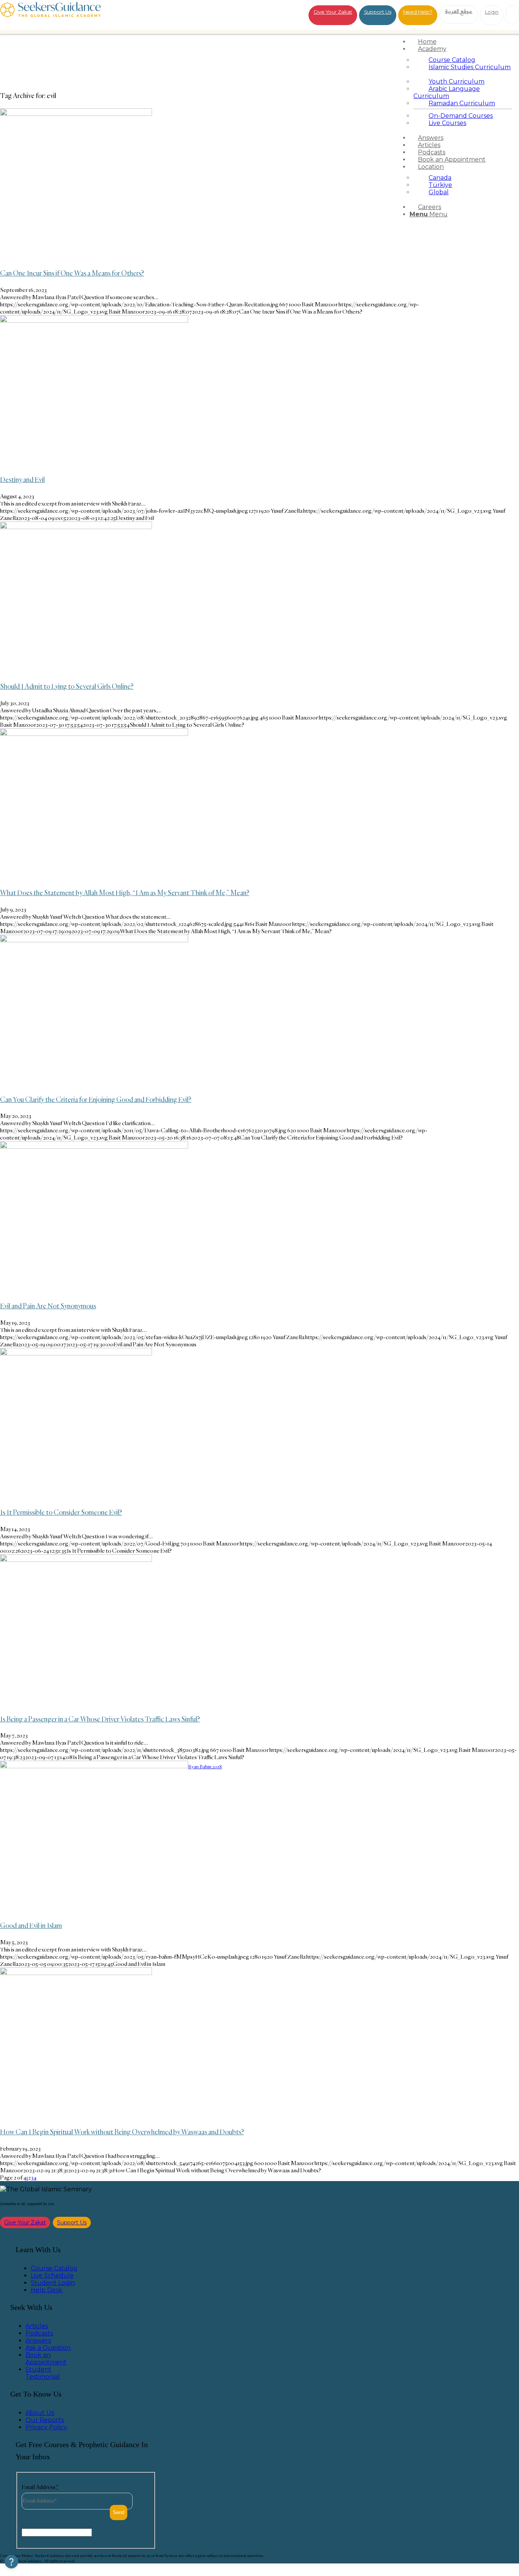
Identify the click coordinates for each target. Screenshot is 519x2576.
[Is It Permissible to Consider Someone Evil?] (76, 1353)
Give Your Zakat (333, 12)
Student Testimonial (43, 2373)
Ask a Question (48, 2348)
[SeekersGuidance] (50, 15)
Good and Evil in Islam (31, 1925)
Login (492, 12)
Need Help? (418, 12)
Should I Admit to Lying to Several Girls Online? (67, 686)
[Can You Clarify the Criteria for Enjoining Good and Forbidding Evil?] (94, 940)
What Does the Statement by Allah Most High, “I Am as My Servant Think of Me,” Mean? (125, 892)
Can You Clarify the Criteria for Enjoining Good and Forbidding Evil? (96, 1099)
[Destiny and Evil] (94, 321)
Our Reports (45, 2420)
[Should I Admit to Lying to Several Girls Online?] (76, 527)
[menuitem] (463, 42)
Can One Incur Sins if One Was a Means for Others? (72, 273)
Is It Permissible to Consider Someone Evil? (61, 1512)
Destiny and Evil (22, 479)
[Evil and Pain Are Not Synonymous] (94, 1147)
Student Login (53, 2283)
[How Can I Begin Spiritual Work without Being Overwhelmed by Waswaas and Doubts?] (76, 1973)
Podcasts (39, 2333)
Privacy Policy (46, 2427)
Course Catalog (54, 2268)
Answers (38, 2341)
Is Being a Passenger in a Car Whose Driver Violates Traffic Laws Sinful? (100, 1719)
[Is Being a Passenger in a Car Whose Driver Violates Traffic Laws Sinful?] (76, 1560)
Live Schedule (52, 2276)
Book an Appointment (46, 2359)
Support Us (378, 12)
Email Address (40, 2487)
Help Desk (47, 2290)
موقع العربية (459, 11)
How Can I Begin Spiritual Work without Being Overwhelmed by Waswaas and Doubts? (122, 2132)
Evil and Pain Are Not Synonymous (48, 1306)
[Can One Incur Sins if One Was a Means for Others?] (76, 114)
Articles (37, 2326)
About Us (40, 2413)
